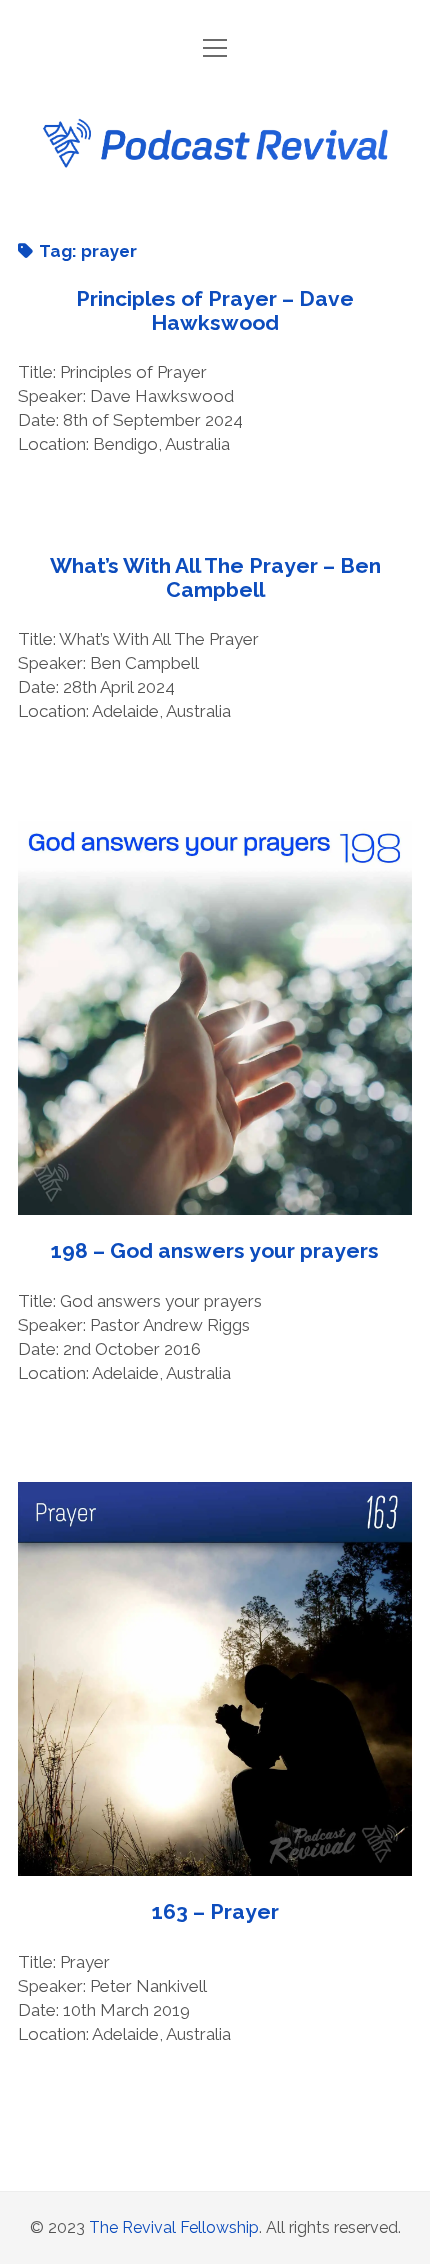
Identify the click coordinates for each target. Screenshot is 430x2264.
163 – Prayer (215, 1679)
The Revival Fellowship (174, 2227)
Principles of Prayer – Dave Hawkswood (215, 310)
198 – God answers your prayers (215, 1018)
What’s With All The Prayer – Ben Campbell (215, 577)
